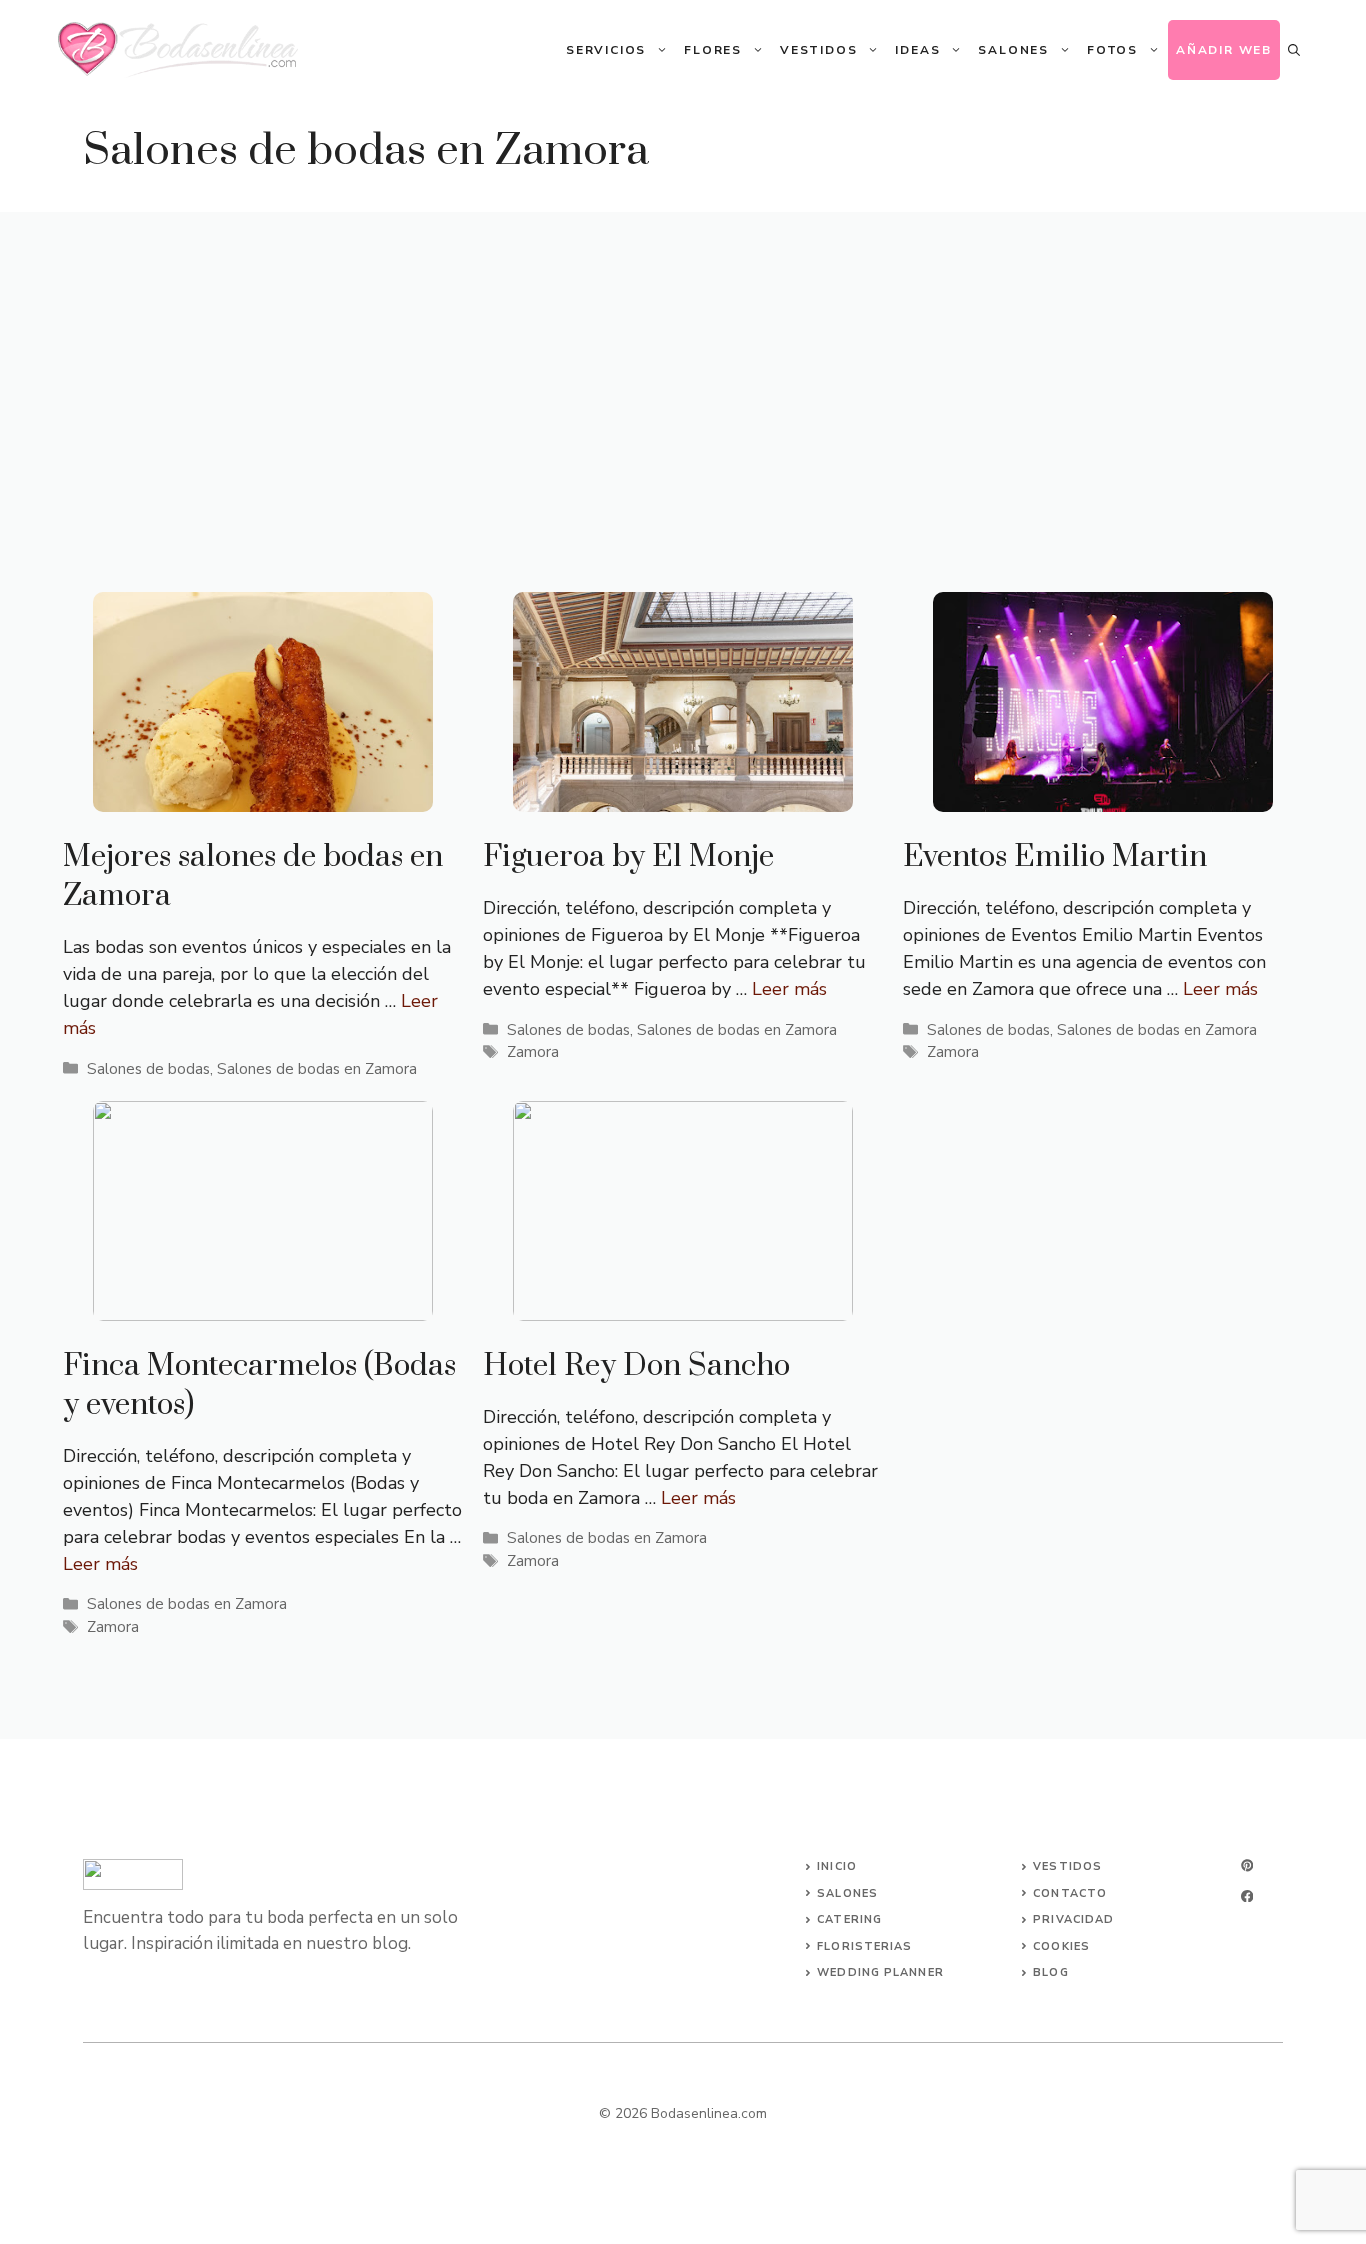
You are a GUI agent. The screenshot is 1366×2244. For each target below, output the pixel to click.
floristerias (864, 1946)
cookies (1061, 1946)
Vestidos (818, 50)
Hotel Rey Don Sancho (636, 1366)
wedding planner (880, 1972)
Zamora (533, 1052)
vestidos (1067, 1866)
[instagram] (1247, 1865)
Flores (713, 50)
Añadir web (1224, 50)
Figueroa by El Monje (628, 857)
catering (849, 1919)
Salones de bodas (148, 1069)
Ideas (917, 50)
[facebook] (1247, 1896)
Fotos (1112, 50)
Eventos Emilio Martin (1055, 857)
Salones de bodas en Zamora (317, 1069)
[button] (1294, 50)
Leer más (789, 989)
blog (1050, 1972)
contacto (1070, 1893)
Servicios (606, 50)
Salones (1013, 50)
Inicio (837, 1866)
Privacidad (1073, 1919)
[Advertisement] (683, 362)
